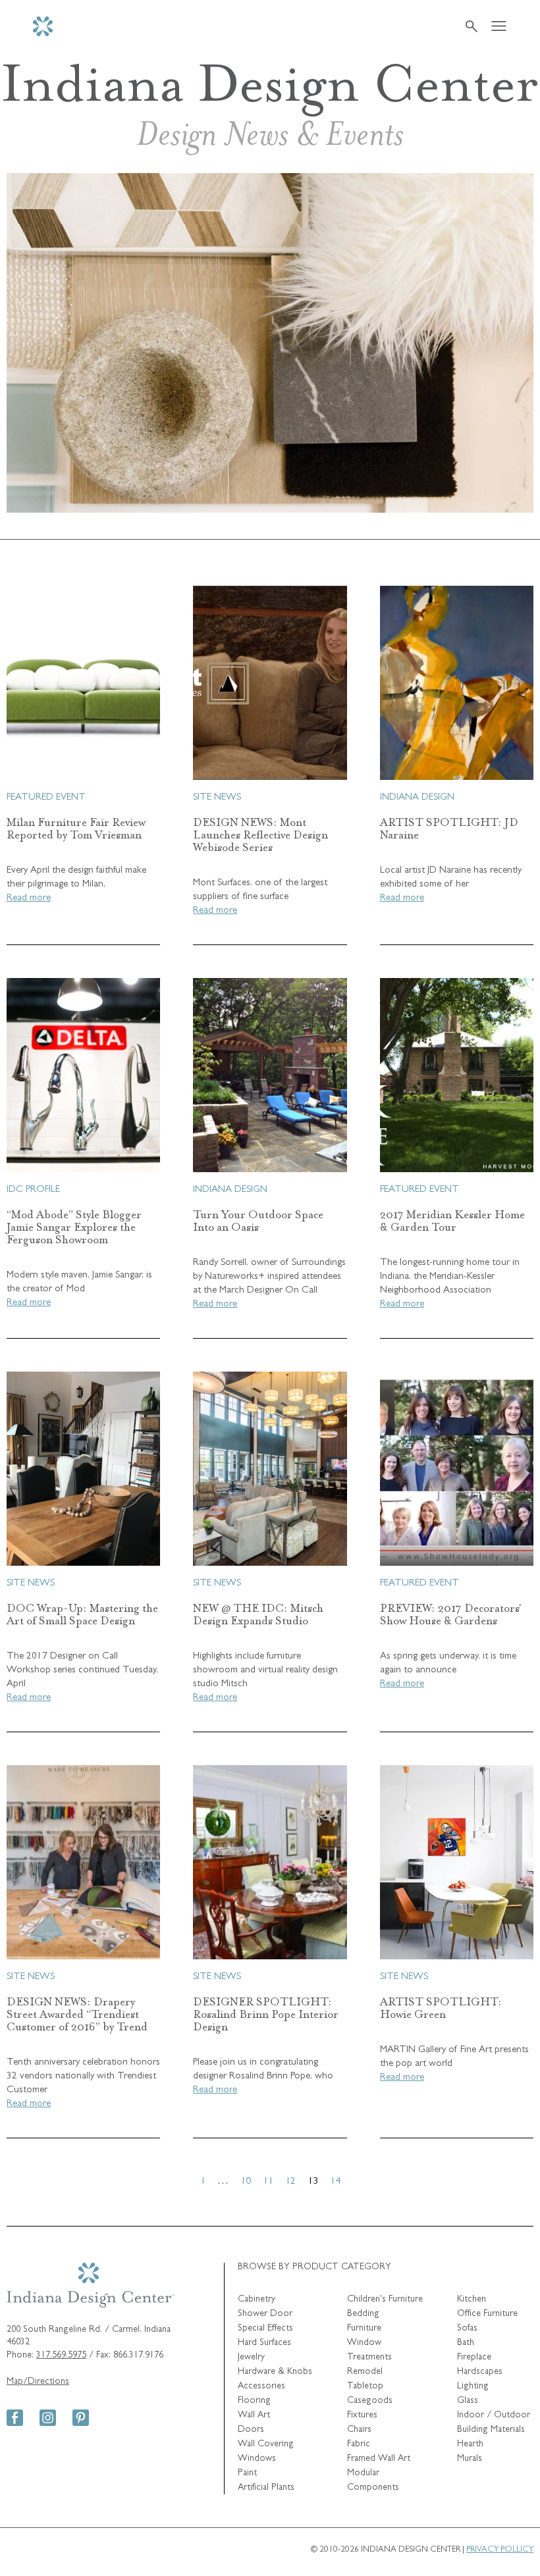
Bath (466, 2343)
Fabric (359, 2444)
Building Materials (491, 2430)
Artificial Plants (266, 2488)
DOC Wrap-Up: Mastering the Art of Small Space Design (82, 1614)
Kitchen (472, 2300)
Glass (468, 2401)
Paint (247, 2473)
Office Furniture (487, 2314)
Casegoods (370, 2401)
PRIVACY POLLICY (500, 2550)
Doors (251, 2430)
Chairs (359, 2430)
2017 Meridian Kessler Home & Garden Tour (452, 1221)
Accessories (261, 2386)
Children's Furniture (385, 2300)
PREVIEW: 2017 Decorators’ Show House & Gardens (451, 1614)
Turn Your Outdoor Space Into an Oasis (258, 1221)
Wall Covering (266, 2444)
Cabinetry (256, 2300)
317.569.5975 (61, 2356)
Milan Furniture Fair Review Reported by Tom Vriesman (76, 829)
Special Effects (265, 2329)
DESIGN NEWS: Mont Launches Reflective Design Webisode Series (260, 835)
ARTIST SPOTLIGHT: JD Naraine (449, 829)
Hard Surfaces (264, 2343)
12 (290, 2182)
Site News (217, 798)
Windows (257, 2459)
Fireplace (474, 2357)
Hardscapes (480, 2372)
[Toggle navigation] (499, 27)
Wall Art (254, 2415)
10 (246, 2182)
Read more (29, 899)
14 (335, 2182)
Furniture (364, 2329)
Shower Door (265, 2314)
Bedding (363, 2314)
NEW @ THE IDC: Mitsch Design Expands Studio (258, 1614)
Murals (470, 2459)
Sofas (467, 2329)
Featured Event (46, 798)
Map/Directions (38, 2382)
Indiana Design (417, 798)
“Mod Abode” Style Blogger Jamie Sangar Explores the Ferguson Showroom (74, 1227)
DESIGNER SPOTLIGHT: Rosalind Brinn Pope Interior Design (266, 2014)
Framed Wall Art (379, 2459)
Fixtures (362, 2415)
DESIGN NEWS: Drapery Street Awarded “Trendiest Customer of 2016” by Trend (77, 2014)
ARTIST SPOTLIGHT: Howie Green (441, 2008)
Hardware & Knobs (275, 2372)
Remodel (365, 2372)
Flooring (254, 2401)
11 (268, 2182)
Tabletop (365, 2386)
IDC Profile (33, 1190)
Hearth (470, 2444)
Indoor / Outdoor (494, 2415)
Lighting (473, 2386)
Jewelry (251, 2357)
